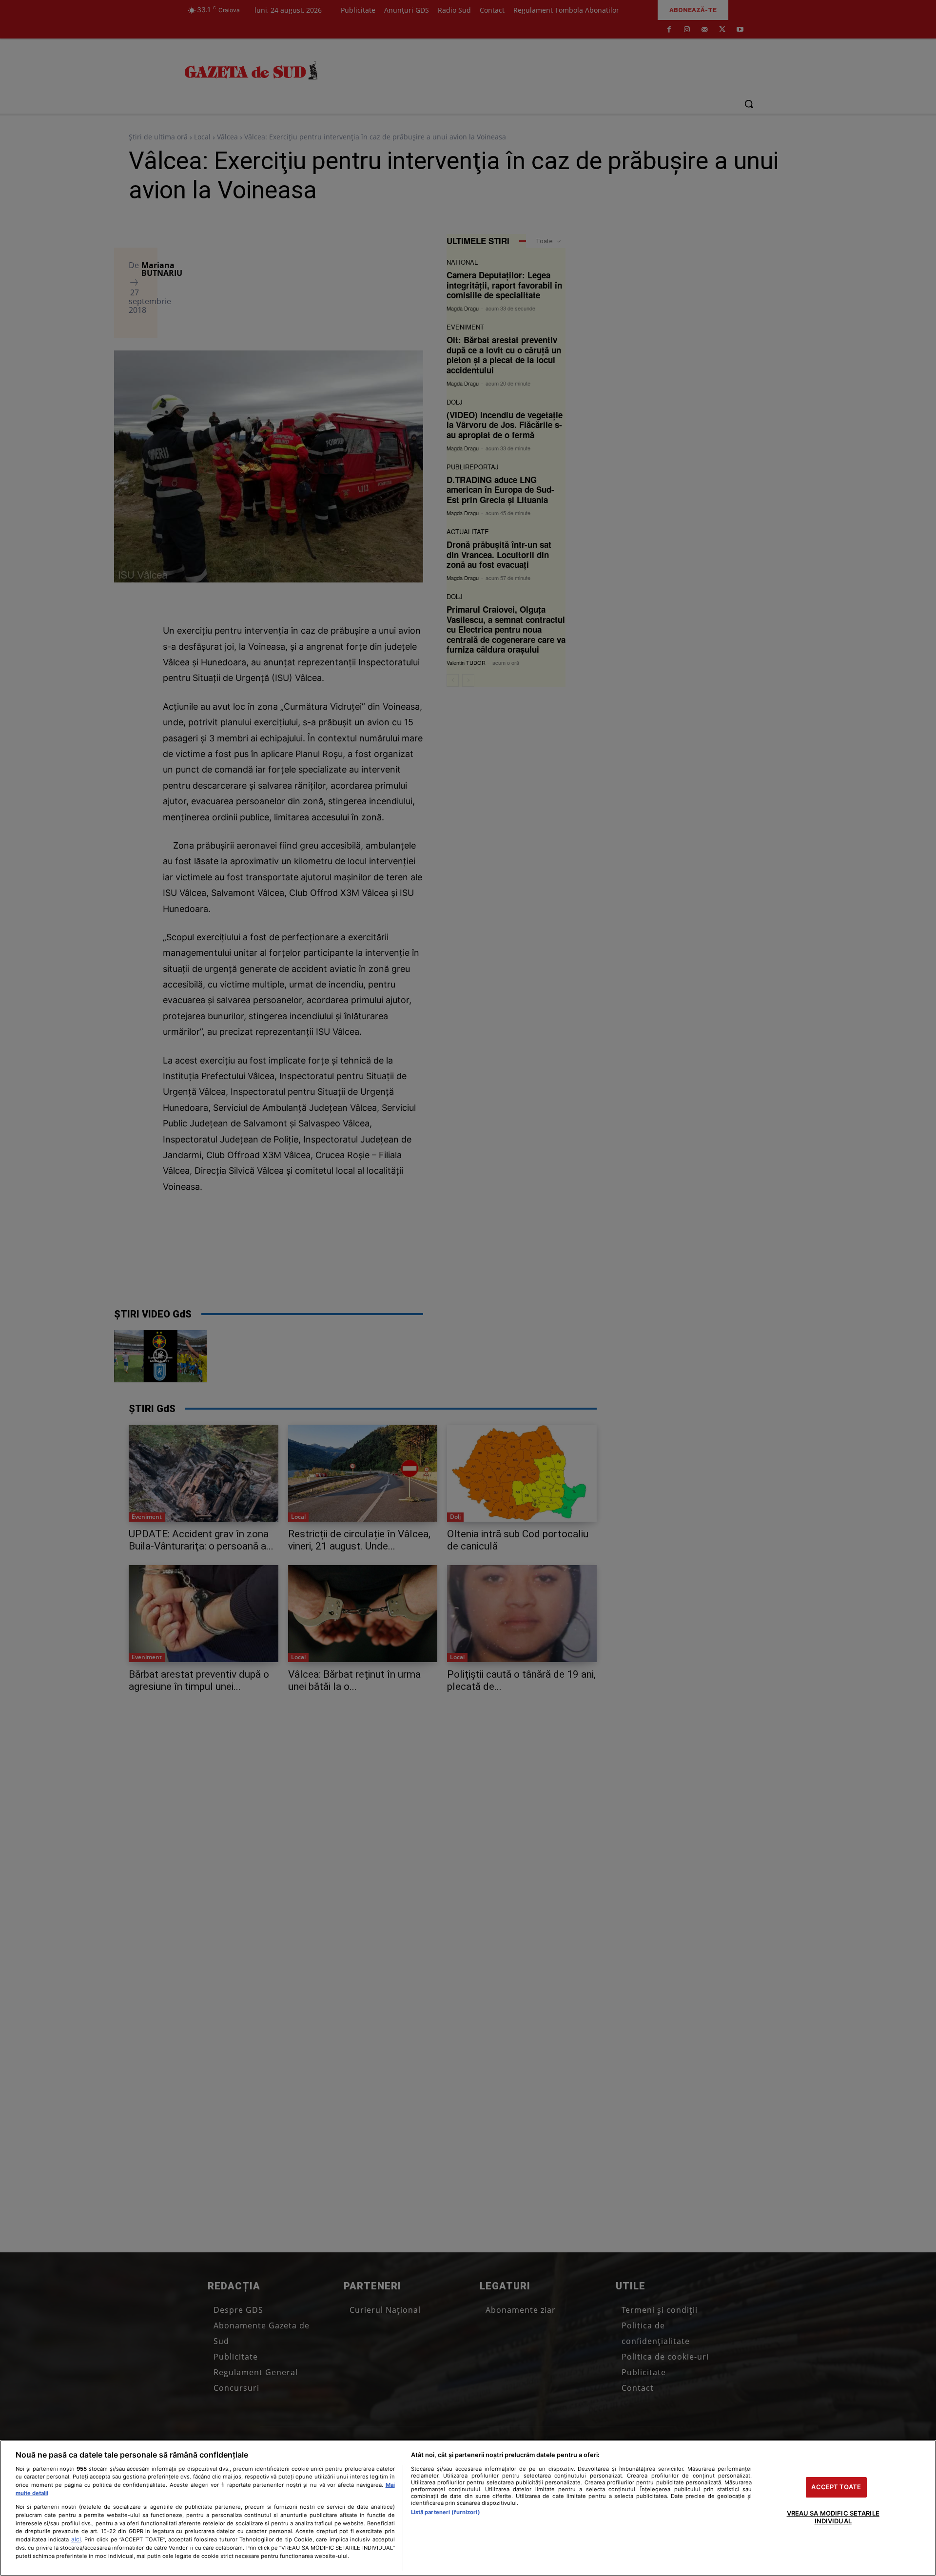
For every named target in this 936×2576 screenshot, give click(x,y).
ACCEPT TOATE (836, 2487)
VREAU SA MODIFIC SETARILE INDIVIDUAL (833, 2517)
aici (76, 2539)
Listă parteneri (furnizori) (446, 2512)
